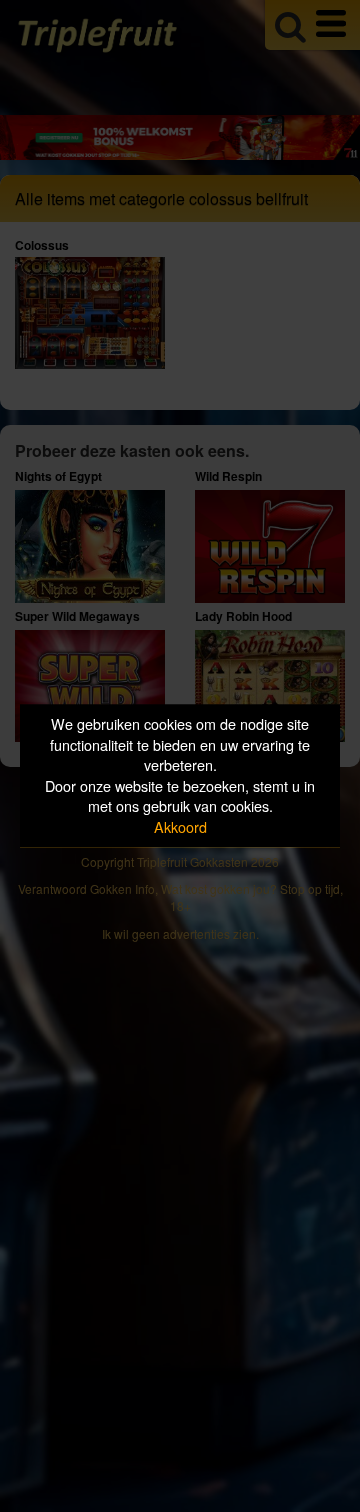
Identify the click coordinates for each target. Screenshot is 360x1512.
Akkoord (180, 826)
